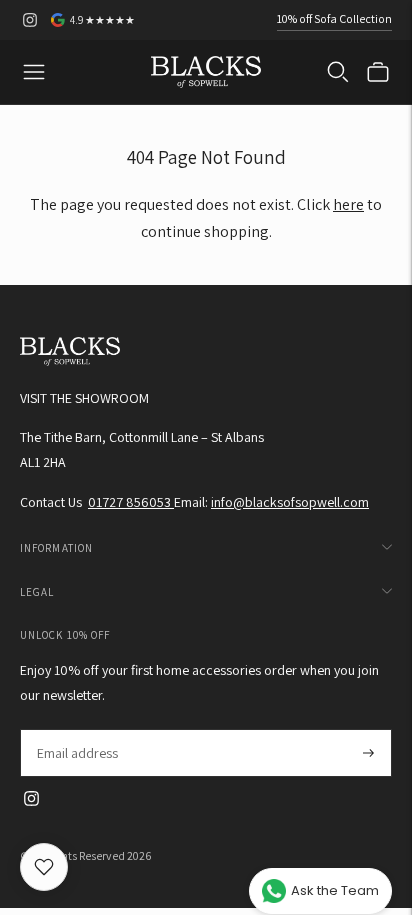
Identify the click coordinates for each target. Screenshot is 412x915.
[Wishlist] (44, 867)
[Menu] (34, 72)
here (348, 204)
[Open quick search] (338, 72)
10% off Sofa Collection (334, 18)
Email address (76, 729)
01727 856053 (131, 502)
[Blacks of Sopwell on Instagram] (30, 20)
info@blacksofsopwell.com (290, 502)
